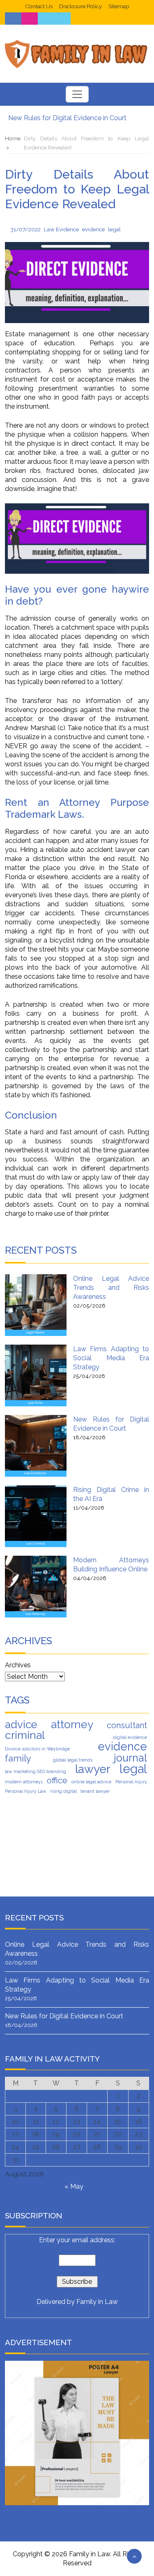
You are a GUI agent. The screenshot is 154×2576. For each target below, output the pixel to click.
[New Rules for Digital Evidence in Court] (36, 1446)
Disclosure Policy (80, 6)
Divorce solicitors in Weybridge (37, 1749)
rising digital (63, 1791)
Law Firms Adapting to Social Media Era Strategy (111, 1358)
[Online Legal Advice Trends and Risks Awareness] (36, 1305)
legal (114, 229)
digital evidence (130, 1737)
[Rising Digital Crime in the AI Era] (36, 1516)
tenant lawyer (95, 1791)
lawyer (93, 1769)
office (57, 1780)
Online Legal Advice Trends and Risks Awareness (111, 1288)
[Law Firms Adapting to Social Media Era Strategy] (36, 1375)
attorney (72, 1724)
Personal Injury (131, 1782)
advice (21, 1724)
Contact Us (39, 6)
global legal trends (73, 1760)
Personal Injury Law (26, 1791)
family (18, 1758)
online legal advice (91, 1782)
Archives (18, 1665)
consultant (127, 1725)
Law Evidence (61, 229)
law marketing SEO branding (36, 1771)
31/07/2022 (26, 229)
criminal (25, 1735)
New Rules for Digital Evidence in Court (67, 118)
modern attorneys (24, 1782)
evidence (93, 229)
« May (74, 2186)
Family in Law (97, 2302)
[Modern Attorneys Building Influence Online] (36, 1587)
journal (130, 1758)
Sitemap (119, 6)
